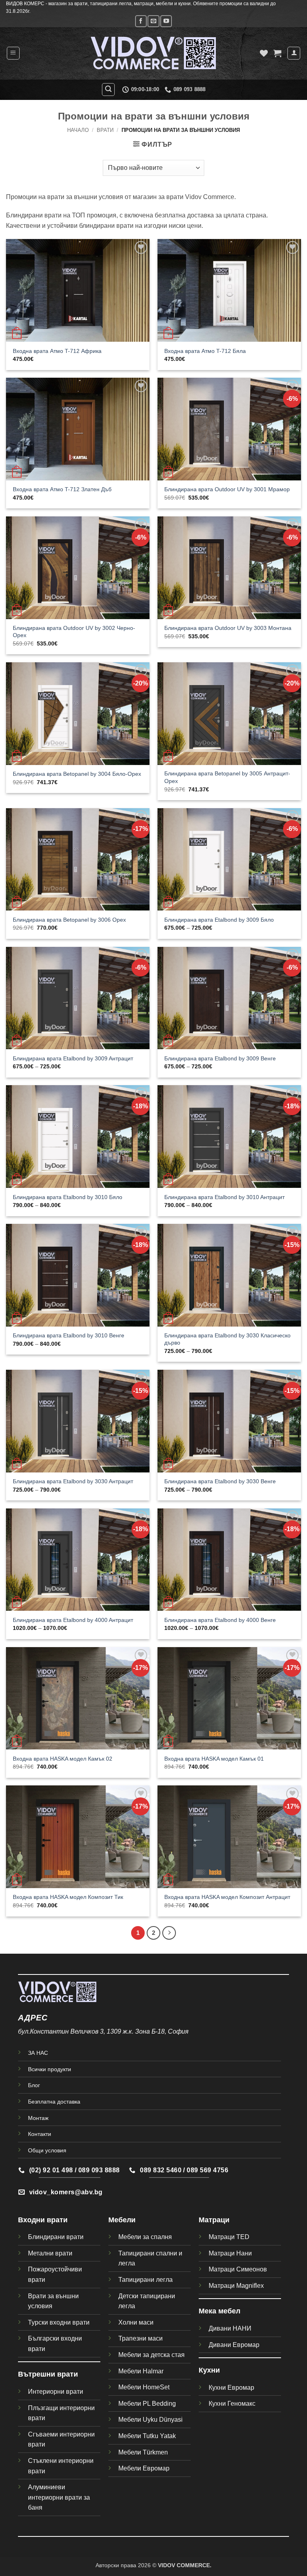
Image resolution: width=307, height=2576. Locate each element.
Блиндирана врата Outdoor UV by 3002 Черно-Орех (74, 632)
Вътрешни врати (48, 2374)
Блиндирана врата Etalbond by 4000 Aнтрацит (73, 1620)
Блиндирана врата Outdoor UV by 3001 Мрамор (227, 489)
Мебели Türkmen (143, 2452)
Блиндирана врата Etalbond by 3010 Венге (69, 1335)
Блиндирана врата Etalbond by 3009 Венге (220, 1058)
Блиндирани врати (56, 2237)
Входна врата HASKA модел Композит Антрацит (227, 1897)
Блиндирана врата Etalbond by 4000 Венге (220, 1620)
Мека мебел (219, 2311)
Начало (78, 130)
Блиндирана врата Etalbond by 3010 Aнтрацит (224, 1197)
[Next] (169, 1933)
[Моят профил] (294, 53)
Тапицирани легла (146, 2280)
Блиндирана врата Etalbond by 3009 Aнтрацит (73, 1058)
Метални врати (50, 2253)
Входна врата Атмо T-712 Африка (57, 351)
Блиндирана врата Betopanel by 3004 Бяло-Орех (77, 774)
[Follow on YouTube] (166, 21)
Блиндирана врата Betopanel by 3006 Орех (69, 920)
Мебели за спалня (145, 2237)
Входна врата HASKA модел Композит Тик (68, 1897)
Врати (105, 130)
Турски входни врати (59, 2322)
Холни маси (136, 2322)
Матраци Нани (230, 2253)
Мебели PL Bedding (147, 2404)
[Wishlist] (264, 53)
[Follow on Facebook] (141, 21)
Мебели (122, 2220)
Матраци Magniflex (236, 2286)
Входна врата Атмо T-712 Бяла (205, 351)
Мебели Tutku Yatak (147, 2436)
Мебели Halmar (141, 2371)
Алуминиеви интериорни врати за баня (59, 2497)
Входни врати (43, 2220)
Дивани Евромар (234, 2345)
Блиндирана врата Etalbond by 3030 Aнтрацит (73, 1481)
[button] (13, 53)
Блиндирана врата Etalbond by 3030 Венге (220, 1481)
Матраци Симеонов (238, 2269)
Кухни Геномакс (232, 2404)
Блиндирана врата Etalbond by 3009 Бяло (219, 920)
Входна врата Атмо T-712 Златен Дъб (62, 489)
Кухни (209, 2370)
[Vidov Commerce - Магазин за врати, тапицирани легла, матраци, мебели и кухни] (153, 53)
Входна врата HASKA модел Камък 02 (63, 1759)
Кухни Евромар (231, 2388)
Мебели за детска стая (152, 2355)
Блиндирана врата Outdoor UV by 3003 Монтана (228, 628)
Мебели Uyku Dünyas (150, 2420)
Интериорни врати (56, 2392)
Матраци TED (229, 2237)
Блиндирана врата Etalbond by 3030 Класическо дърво (227, 1339)
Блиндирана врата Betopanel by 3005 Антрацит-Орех (227, 777)
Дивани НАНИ (230, 2328)
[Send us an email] (153, 21)
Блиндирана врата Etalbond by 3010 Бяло (68, 1197)
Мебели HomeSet (144, 2387)
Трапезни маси (141, 2338)
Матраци (214, 2220)
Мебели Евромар (144, 2468)
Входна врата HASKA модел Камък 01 (214, 1759)
